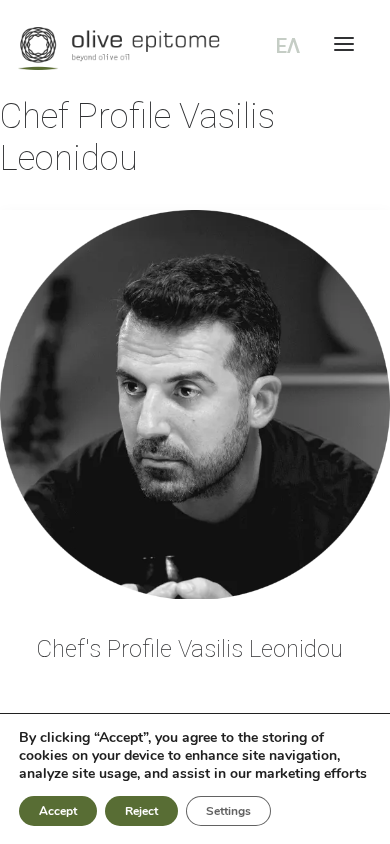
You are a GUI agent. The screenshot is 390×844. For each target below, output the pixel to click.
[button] (195, 404)
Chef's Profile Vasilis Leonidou (189, 649)
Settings (228, 811)
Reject (141, 811)
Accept (58, 811)
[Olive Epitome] (195, 48)
